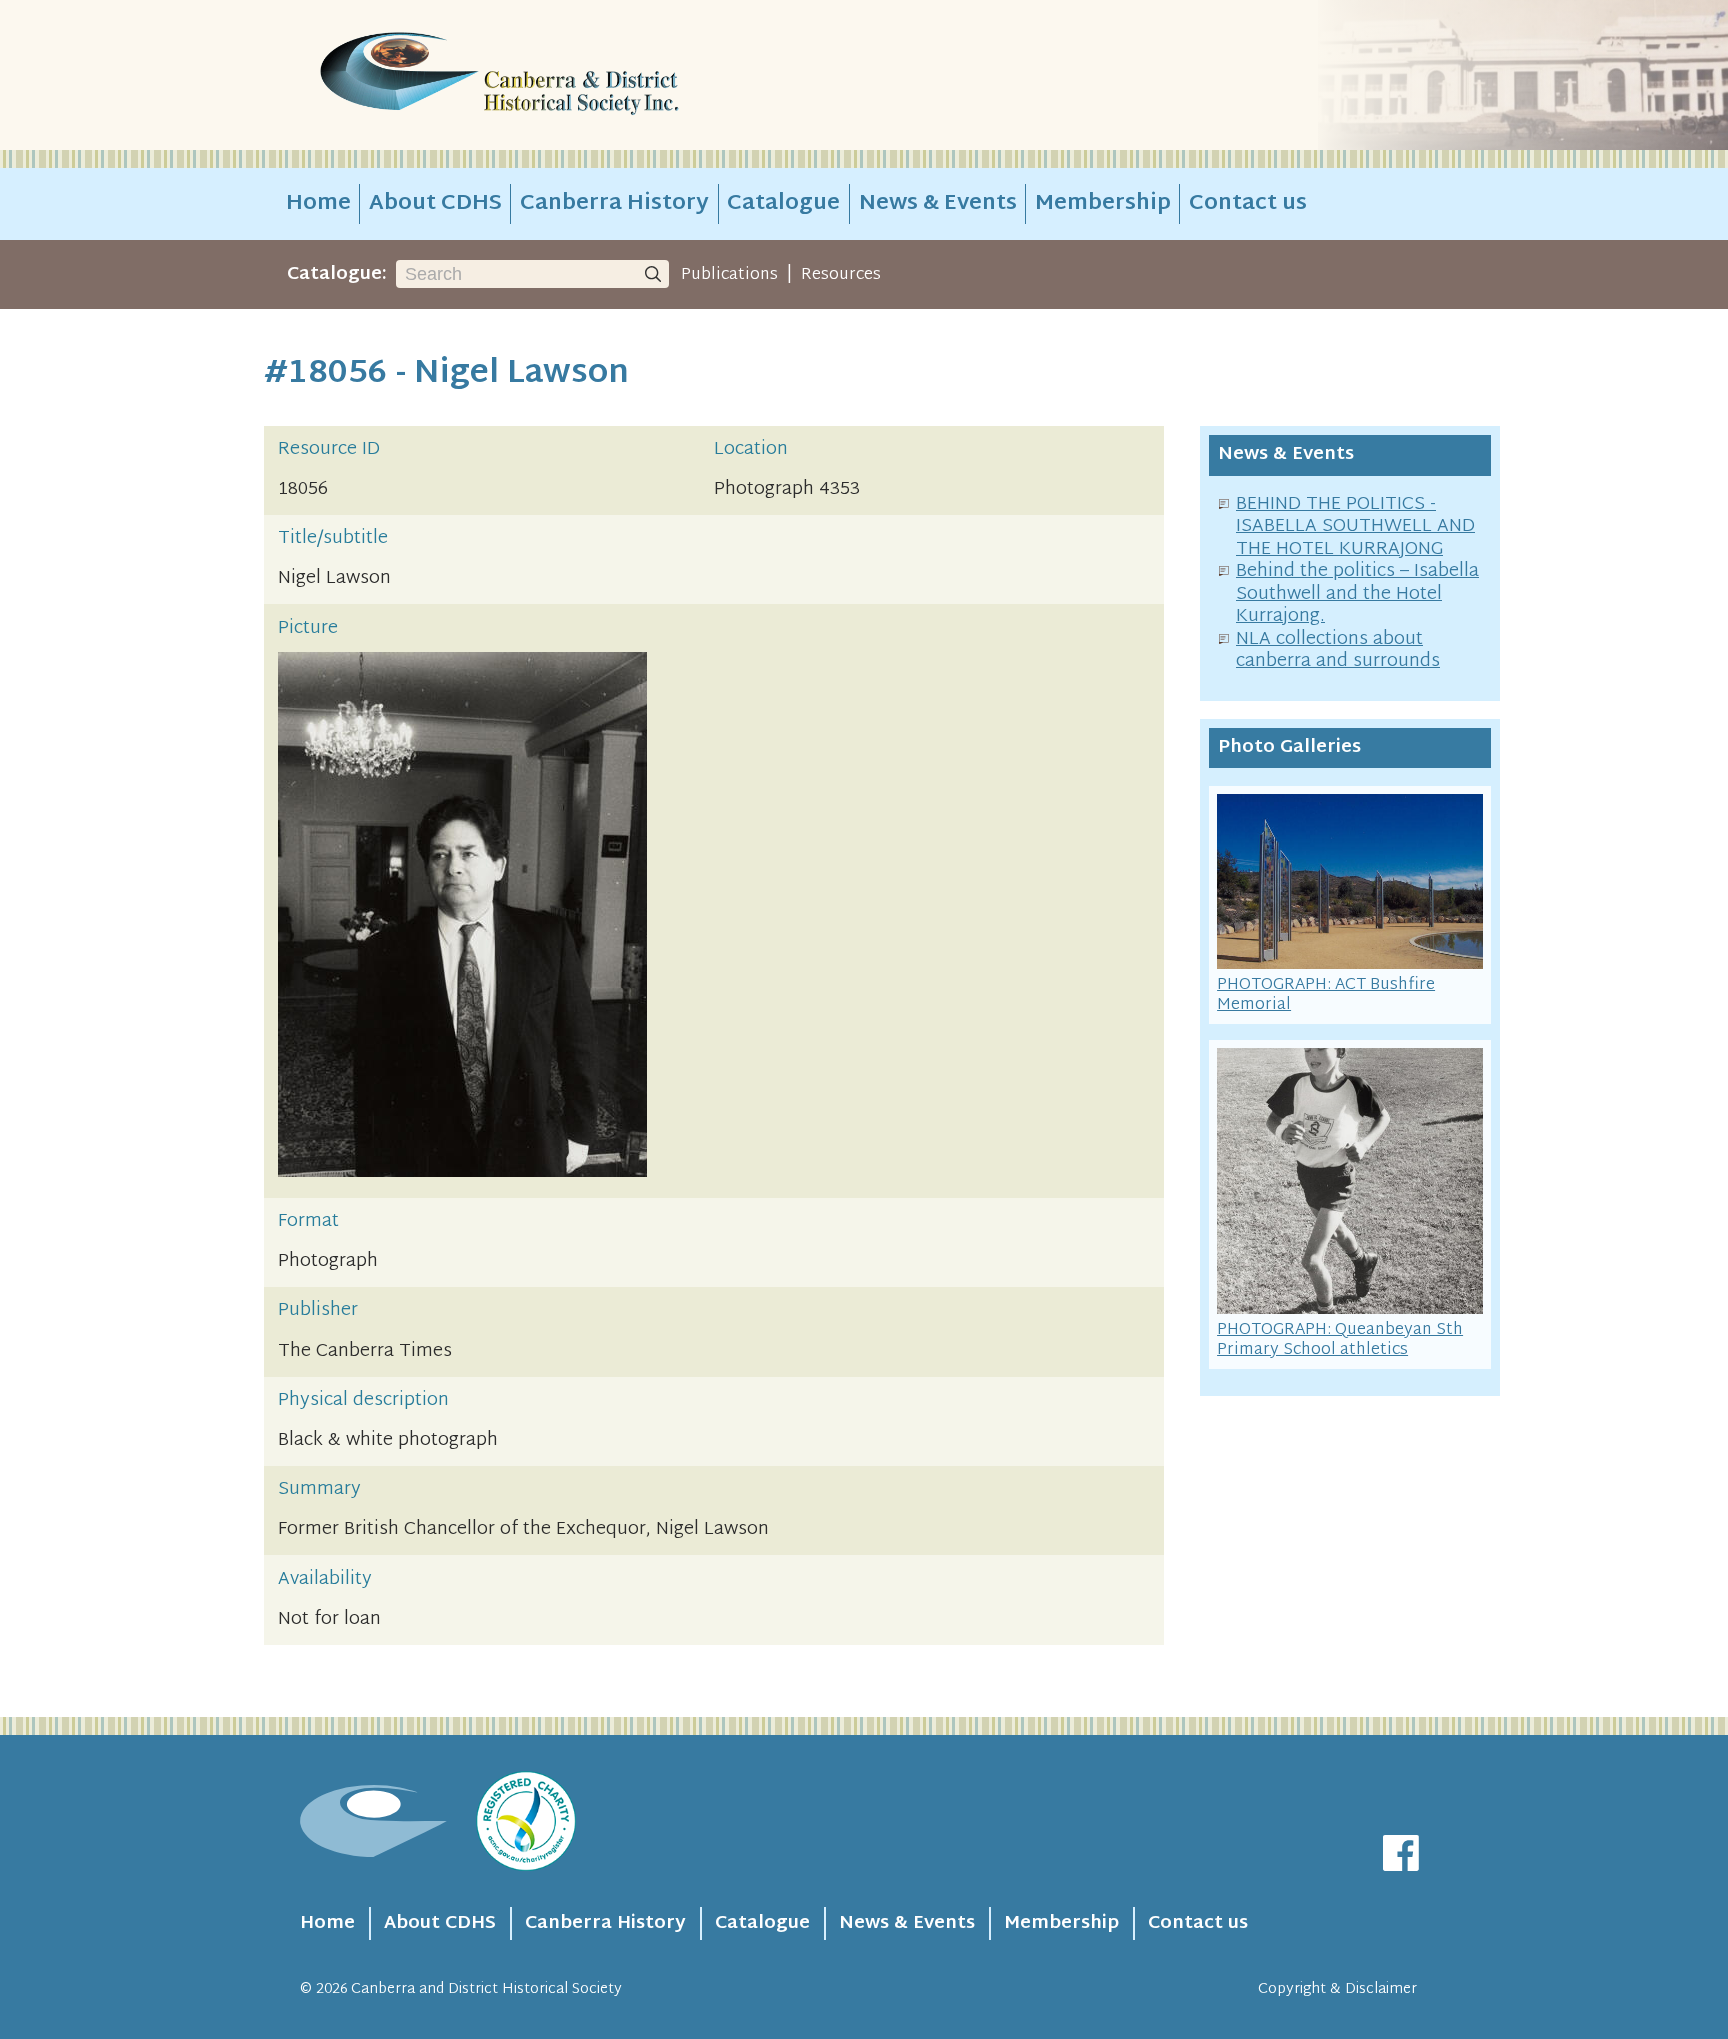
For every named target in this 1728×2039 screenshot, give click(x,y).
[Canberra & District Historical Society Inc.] (570, 75)
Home (318, 204)
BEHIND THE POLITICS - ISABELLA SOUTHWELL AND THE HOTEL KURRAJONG (1355, 527)
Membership (1103, 204)
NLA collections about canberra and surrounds (1338, 651)
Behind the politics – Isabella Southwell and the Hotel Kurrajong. (1357, 594)
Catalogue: (337, 274)
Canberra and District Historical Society (486, 1989)
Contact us (1248, 204)
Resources (841, 275)
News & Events (938, 204)
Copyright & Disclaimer (1337, 1989)
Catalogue (783, 204)
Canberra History (614, 204)
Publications (729, 275)
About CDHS (435, 204)
